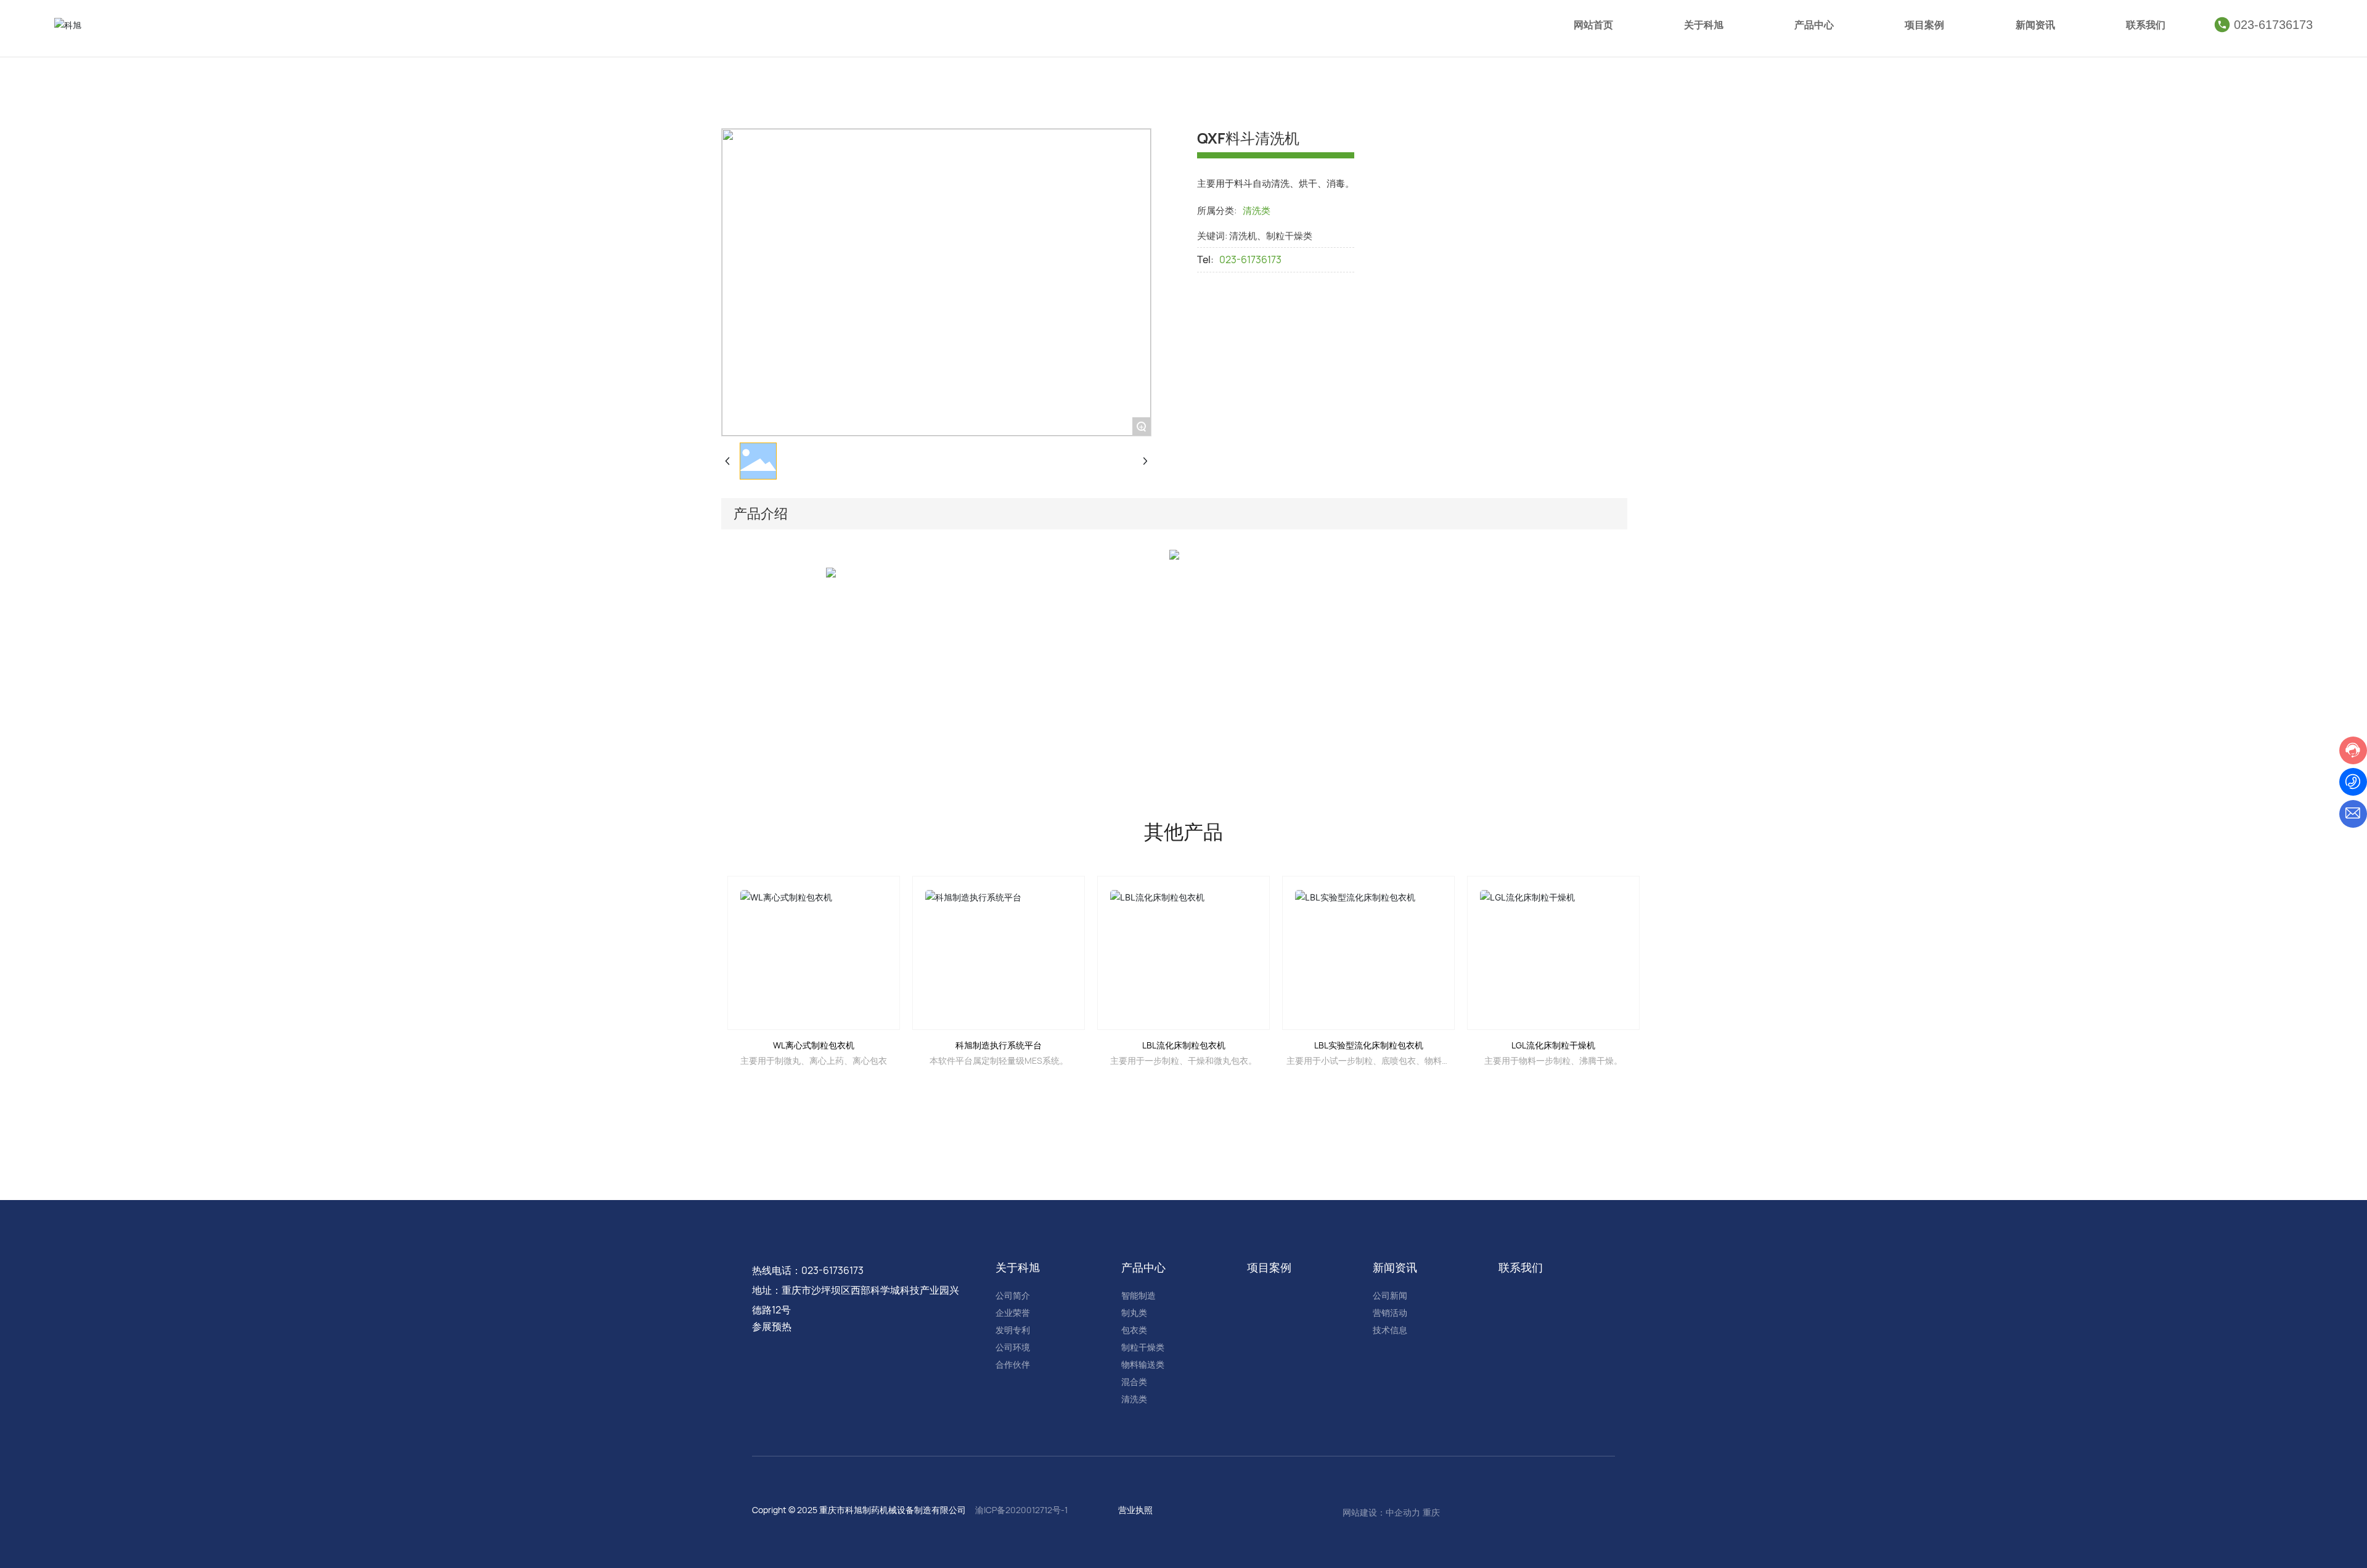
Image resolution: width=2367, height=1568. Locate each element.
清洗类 (1257, 210)
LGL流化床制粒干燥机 (1553, 1045)
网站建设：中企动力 (1381, 1512)
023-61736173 (2273, 25)
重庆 (1431, 1512)
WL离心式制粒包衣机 (814, 1045)
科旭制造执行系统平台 (999, 1045)
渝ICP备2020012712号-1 (1021, 1510)
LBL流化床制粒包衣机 (1184, 1045)
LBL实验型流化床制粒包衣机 (1369, 1045)
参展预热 (772, 1326)
